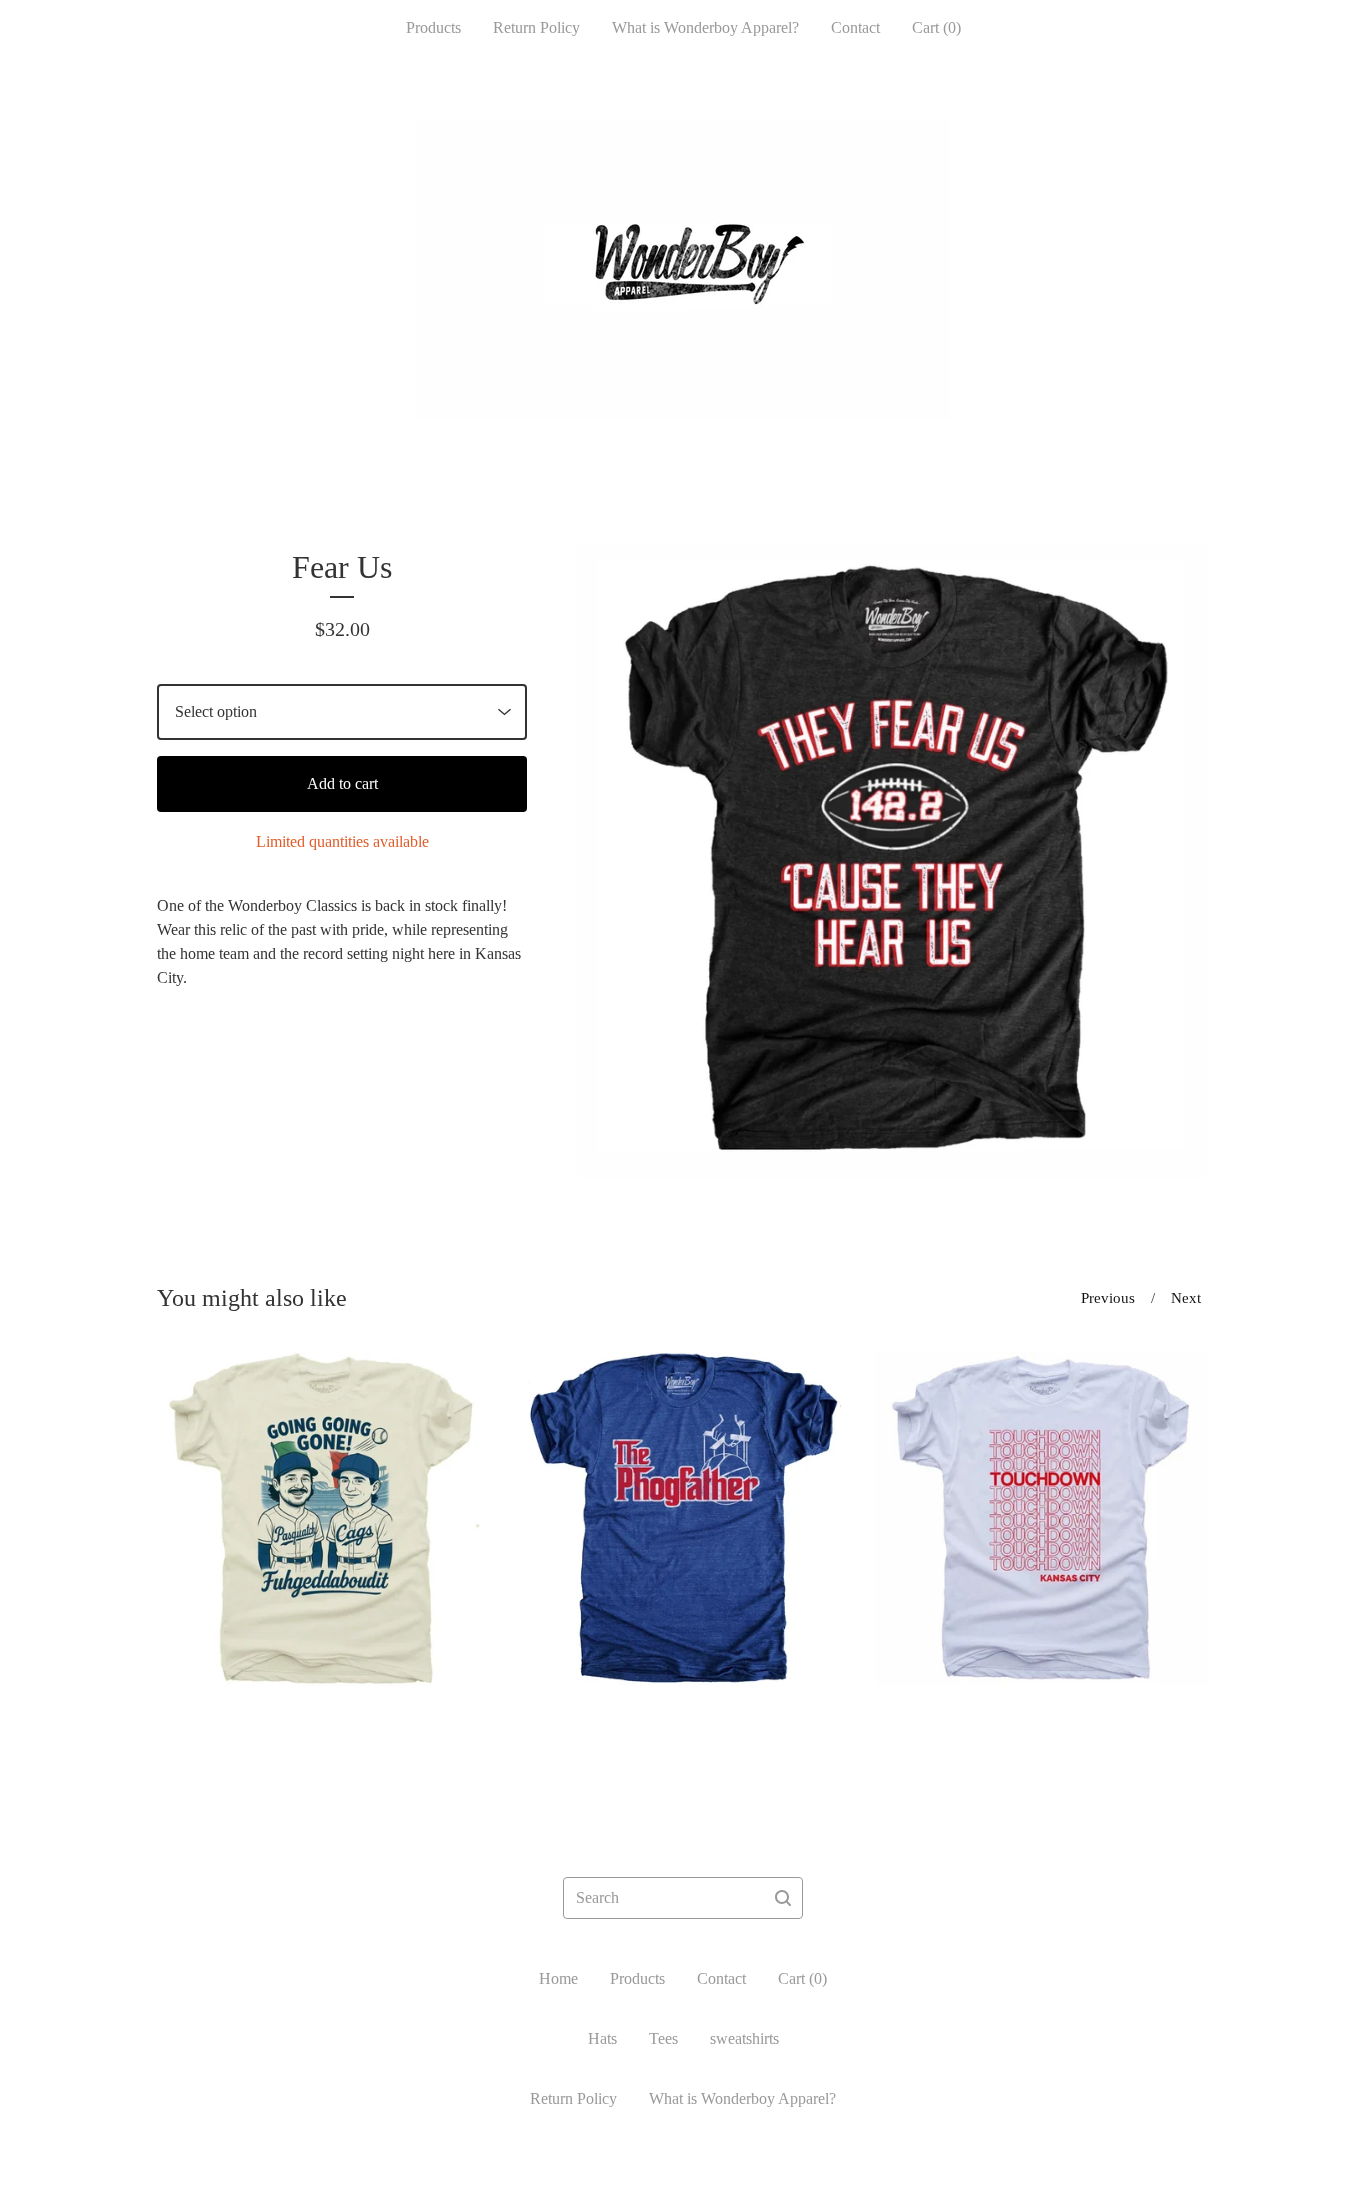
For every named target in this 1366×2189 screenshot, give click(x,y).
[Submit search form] (783, 1898)
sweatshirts (744, 2038)
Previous (1108, 1298)
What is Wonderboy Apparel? (705, 27)
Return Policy (536, 27)
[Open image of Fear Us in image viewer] (892, 861)
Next (1186, 1298)
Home (558, 1978)
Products (433, 27)
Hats (602, 2038)
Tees (663, 2038)
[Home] (683, 269)
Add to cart (342, 783)
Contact (855, 27)
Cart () (936, 27)
